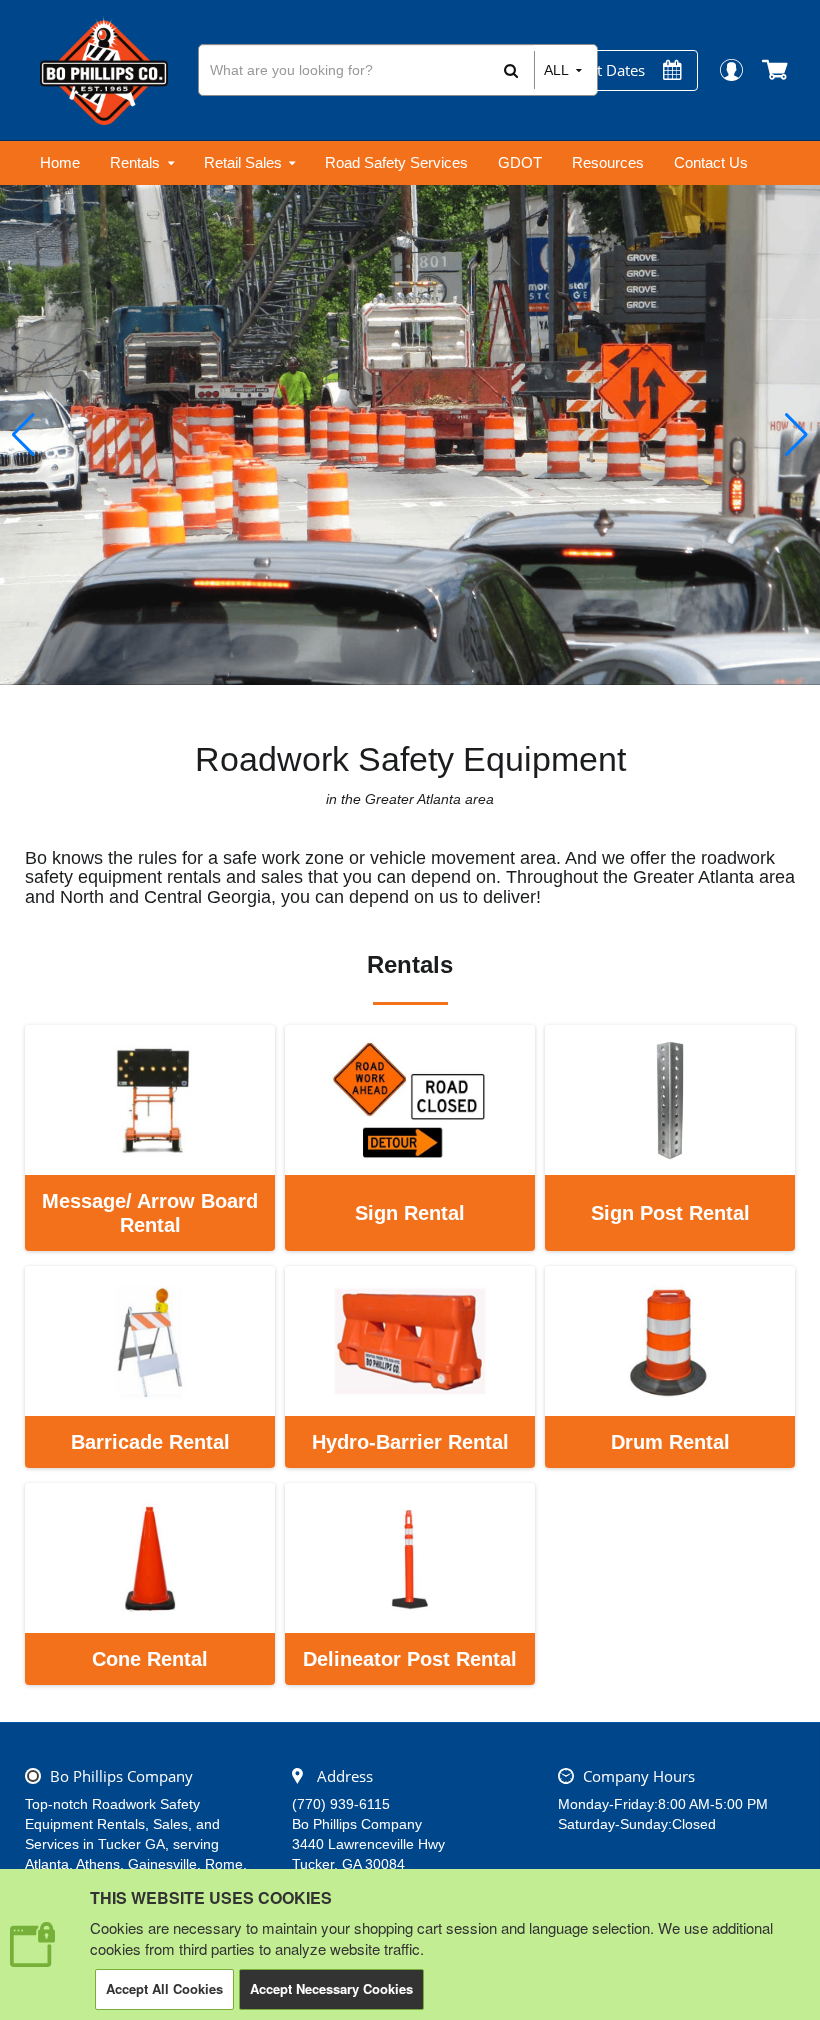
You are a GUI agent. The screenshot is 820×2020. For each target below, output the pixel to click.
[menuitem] (60, 163)
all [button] (556, 70)
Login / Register (730, 69)
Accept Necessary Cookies (331, 1988)
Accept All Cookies (164, 1988)
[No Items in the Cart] (776, 70)
